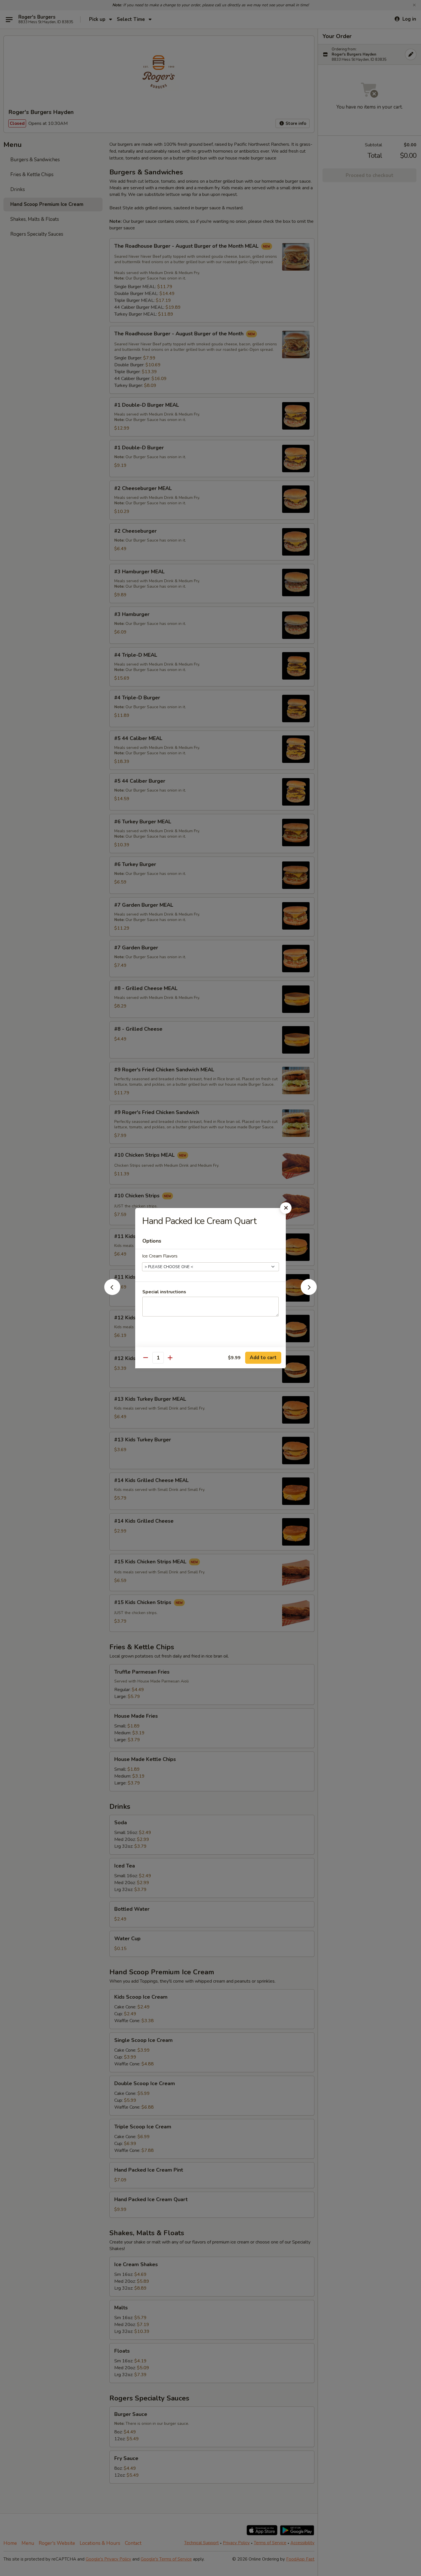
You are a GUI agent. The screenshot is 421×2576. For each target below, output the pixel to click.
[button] (112, 1293)
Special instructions (164, 1292)
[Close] (286, 1208)
